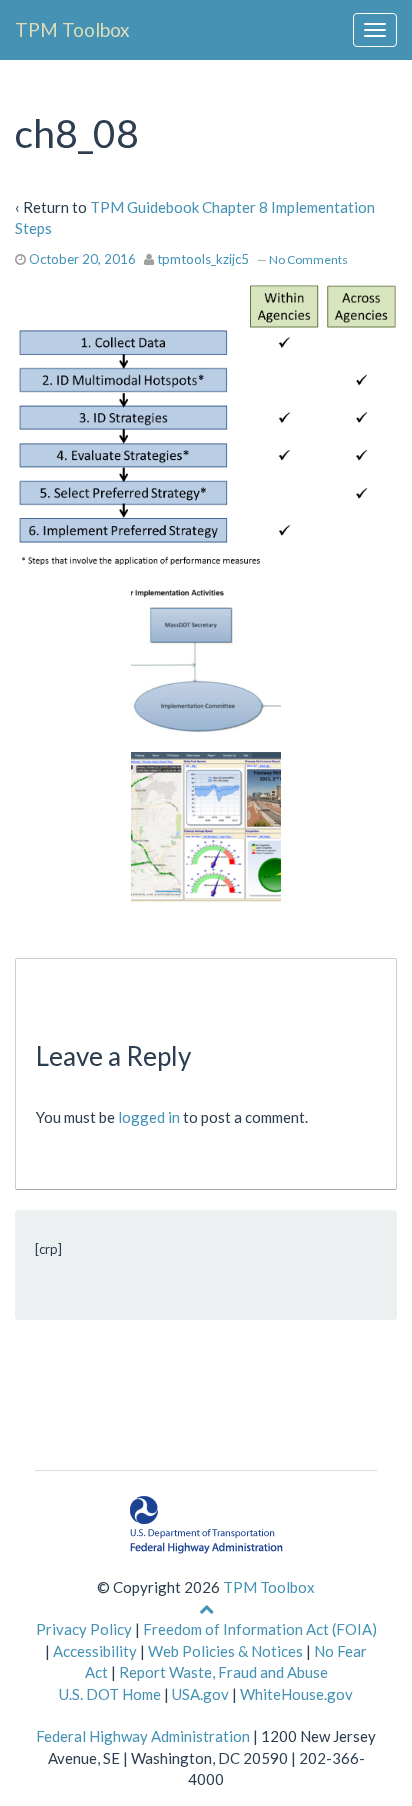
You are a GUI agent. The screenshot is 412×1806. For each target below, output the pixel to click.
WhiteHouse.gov (296, 1694)
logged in (149, 1117)
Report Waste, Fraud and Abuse (223, 1672)
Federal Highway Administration (143, 1736)
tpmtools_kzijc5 (203, 259)
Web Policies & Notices (225, 1651)
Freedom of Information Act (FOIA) (260, 1629)
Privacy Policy (84, 1629)
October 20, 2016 (82, 259)
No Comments (308, 259)
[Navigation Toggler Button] (375, 30)
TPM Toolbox (72, 29)
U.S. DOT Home (110, 1694)
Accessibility (95, 1651)
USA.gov (200, 1694)
